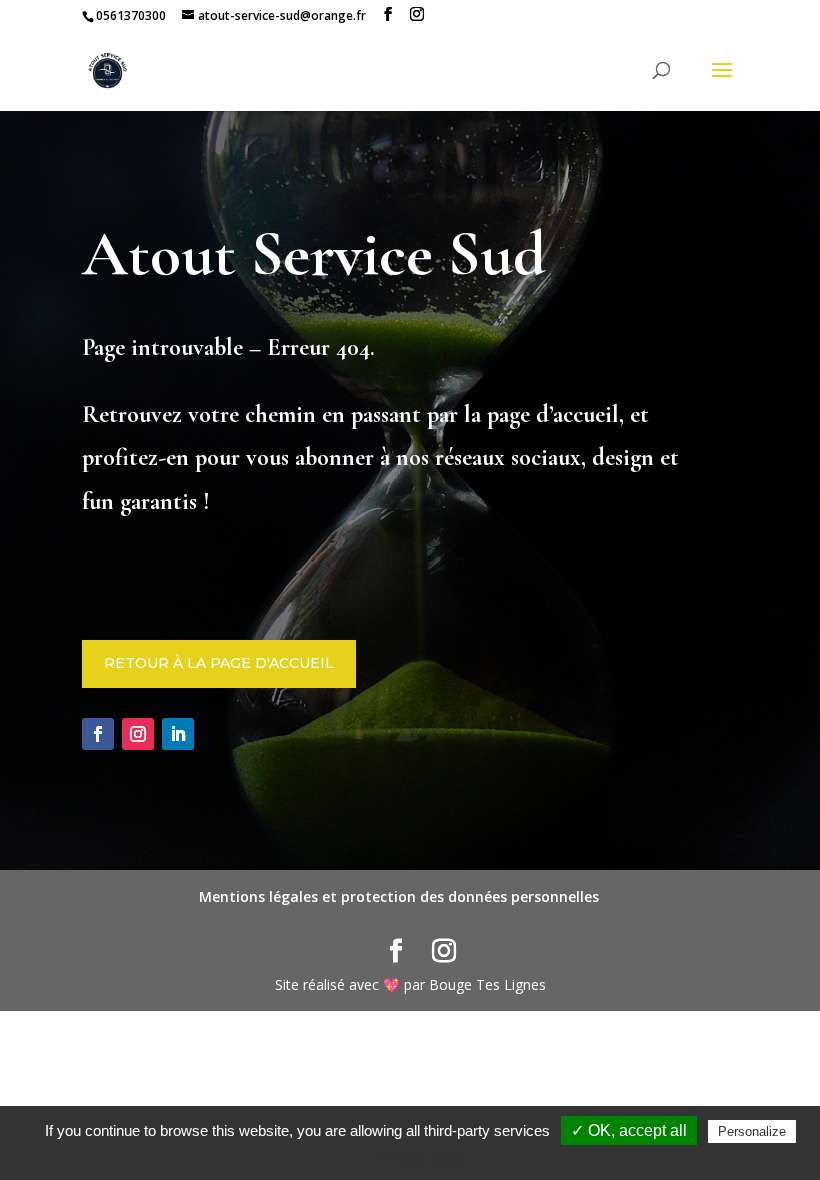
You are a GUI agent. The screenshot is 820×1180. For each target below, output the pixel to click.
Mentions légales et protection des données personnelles (399, 896)
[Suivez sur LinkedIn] (178, 734)
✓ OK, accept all (629, 1130)
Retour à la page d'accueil (219, 663)
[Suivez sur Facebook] (98, 734)
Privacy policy (420, 1158)
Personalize (752, 1131)
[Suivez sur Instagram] (138, 734)
